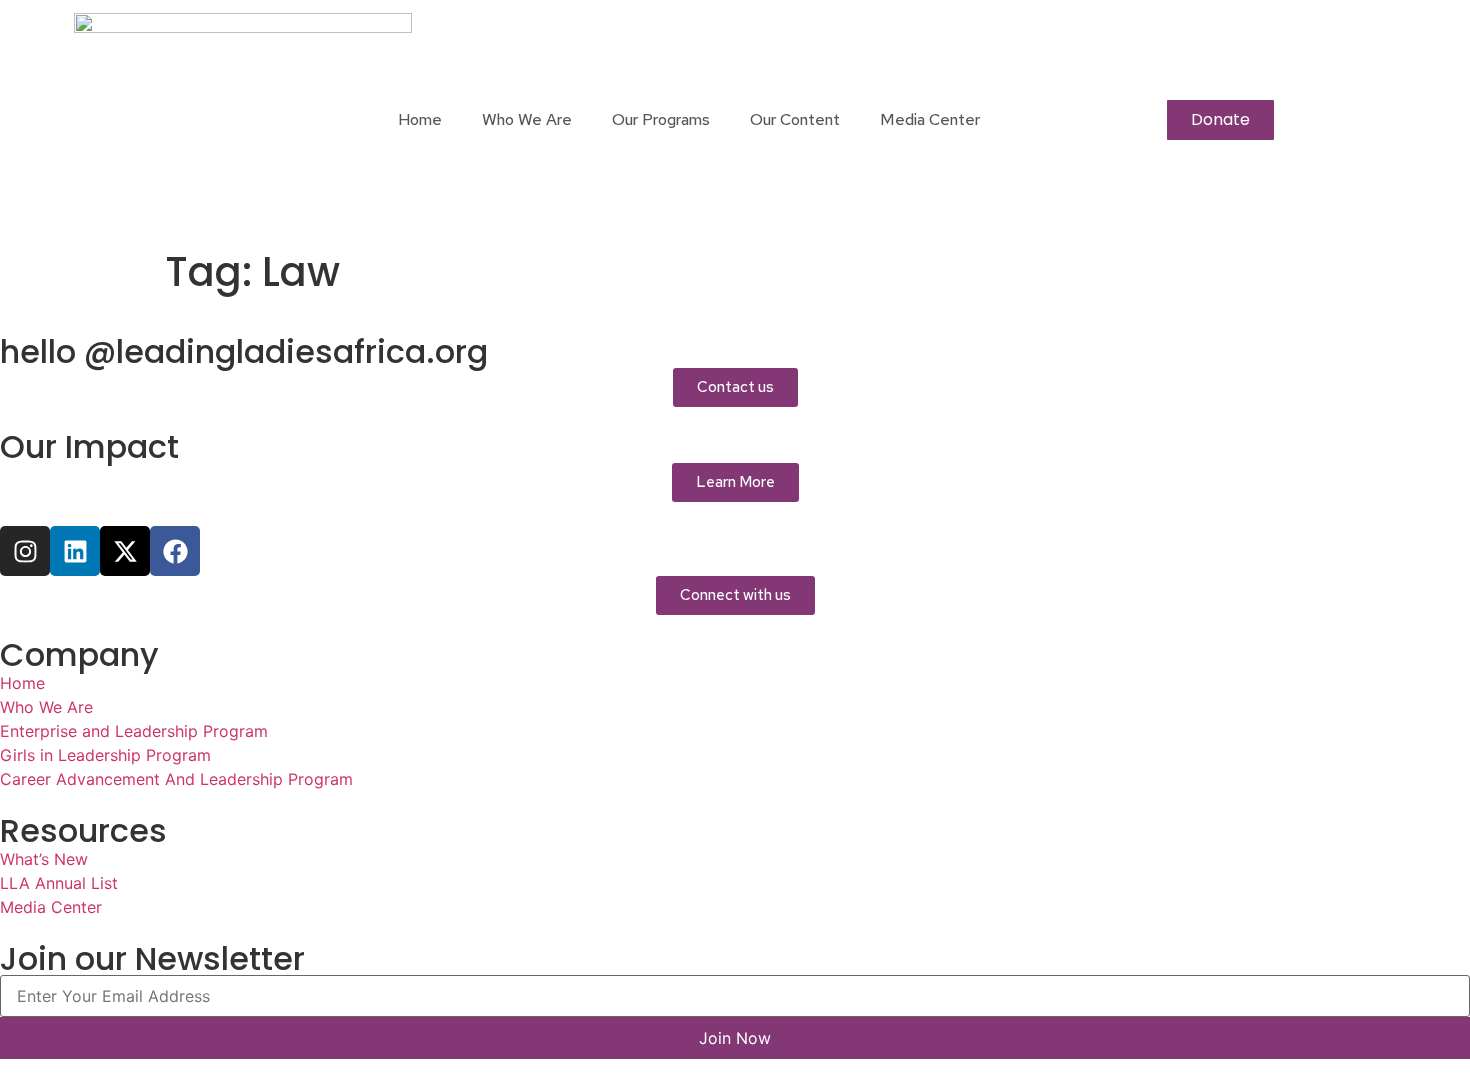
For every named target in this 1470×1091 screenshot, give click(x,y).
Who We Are (527, 119)
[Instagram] (25, 551)
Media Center (930, 119)
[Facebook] (175, 551)
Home (420, 119)
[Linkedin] (75, 551)
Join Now (735, 1038)
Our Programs (661, 119)
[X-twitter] (125, 551)
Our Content (795, 119)
